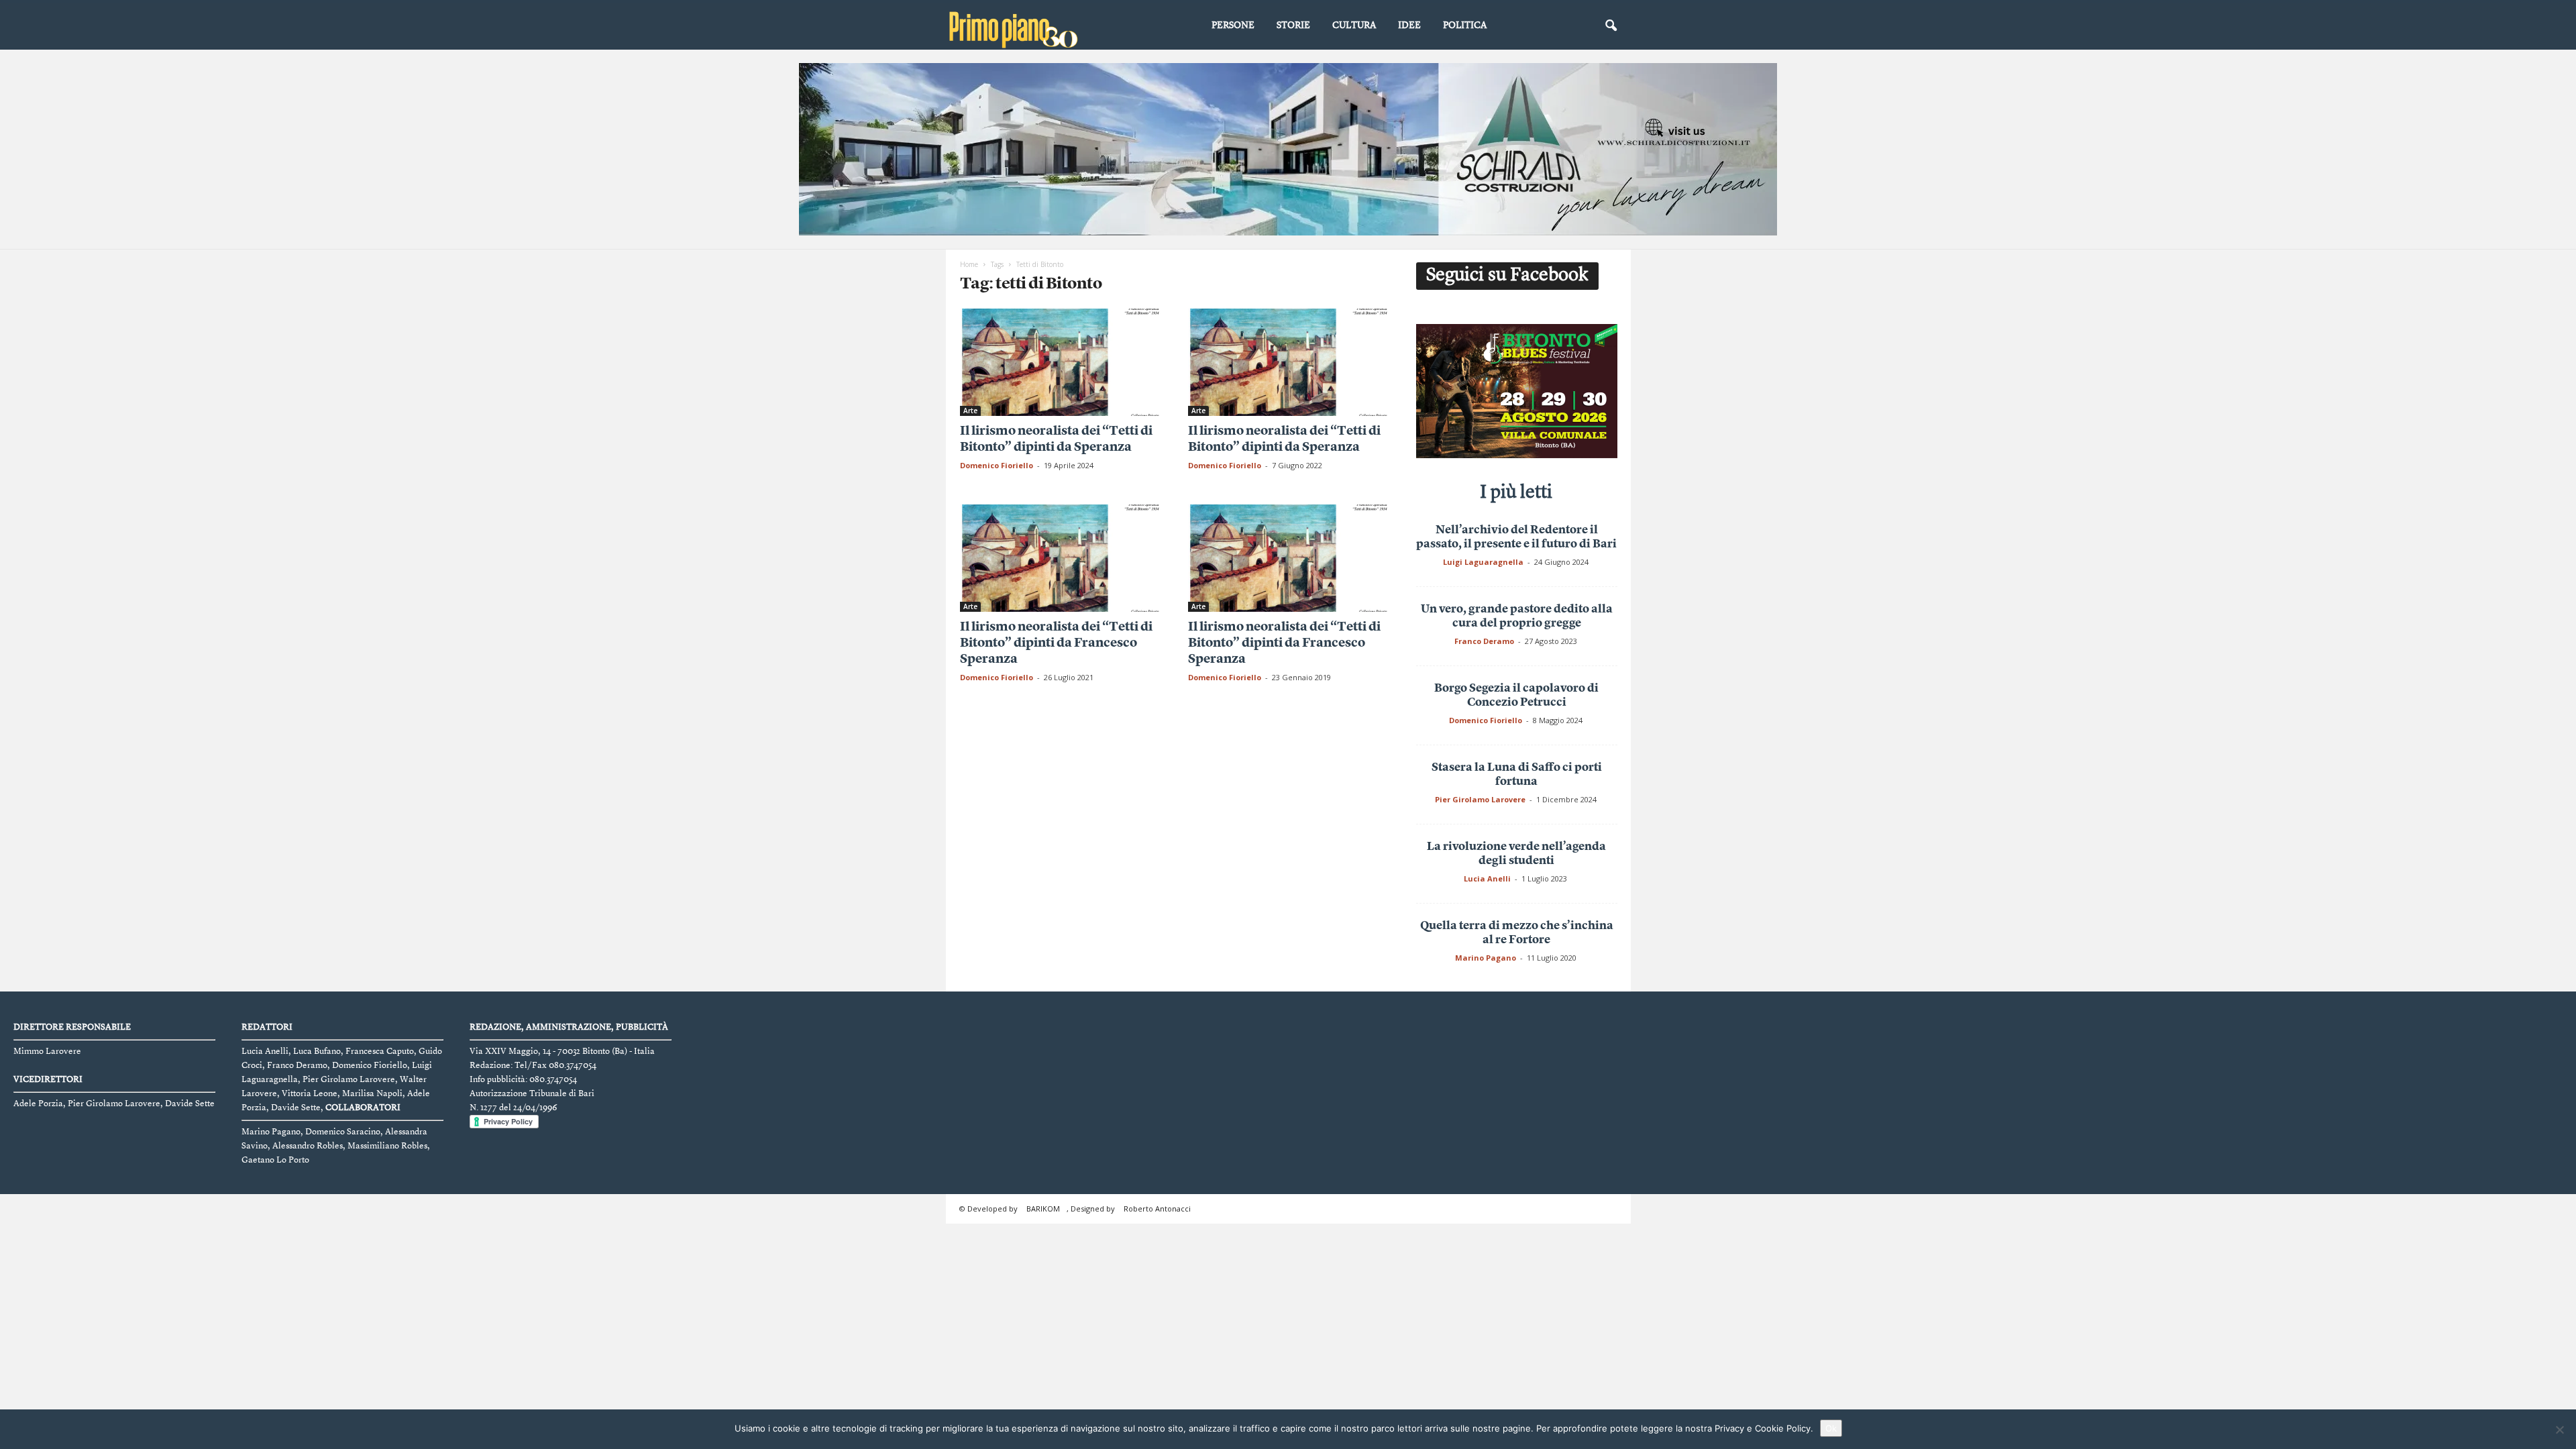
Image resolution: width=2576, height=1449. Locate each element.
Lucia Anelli (1487, 878)
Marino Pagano (1486, 958)
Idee (1409, 25)
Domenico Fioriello (997, 465)
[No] (2559, 1430)
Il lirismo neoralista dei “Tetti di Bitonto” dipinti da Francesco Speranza (1056, 644)
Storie (1293, 25)
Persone (1233, 25)
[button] (1611, 26)
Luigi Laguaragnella (1483, 562)
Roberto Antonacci (1157, 1209)
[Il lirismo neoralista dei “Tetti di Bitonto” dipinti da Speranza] (1061, 362)
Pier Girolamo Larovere (1480, 799)
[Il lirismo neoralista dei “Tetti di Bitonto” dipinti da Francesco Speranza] (1061, 558)
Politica (1465, 25)
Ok (1831, 1428)
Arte (970, 411)
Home (969, 264)
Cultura (1354, 25)
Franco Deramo (1484, 641)
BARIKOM (1043, 1209)
